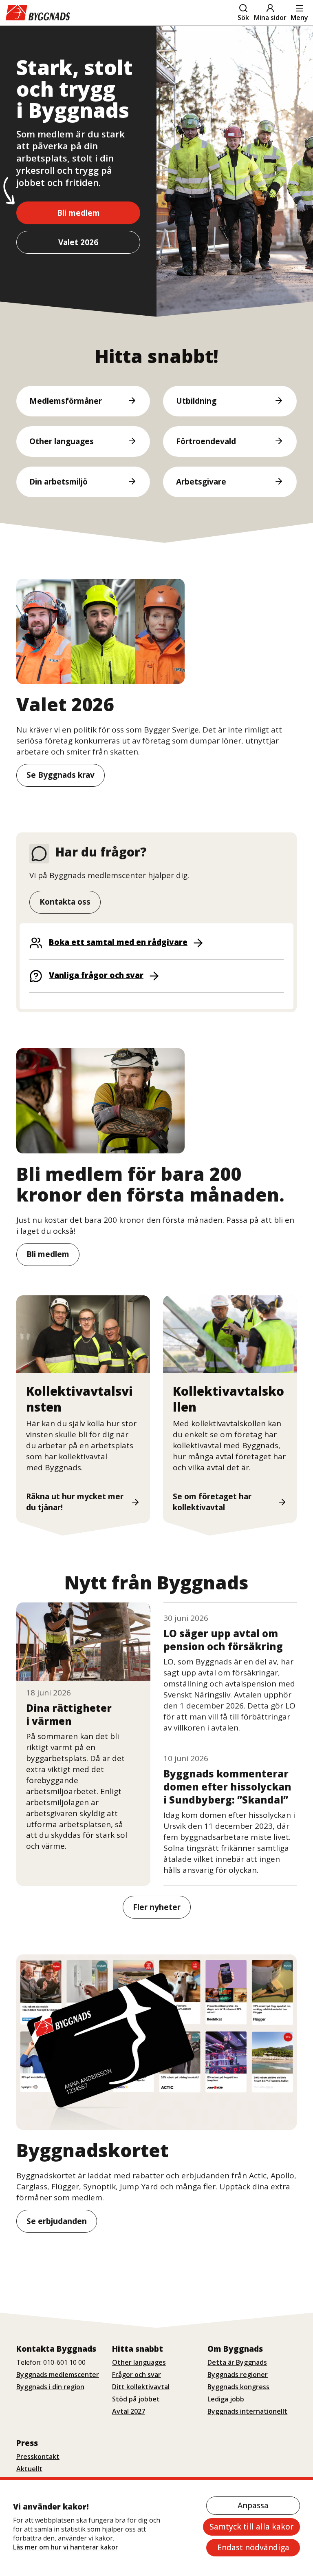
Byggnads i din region (50, 2387)
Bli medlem (78, 213)
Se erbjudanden (57, 2221)
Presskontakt (38, 2456)
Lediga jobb (226, 2399)
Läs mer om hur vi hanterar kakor (66, 2547)
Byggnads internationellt (247, 2411)
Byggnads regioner (238, 2375)
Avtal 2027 (129, 2411)
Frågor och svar (137, 2375)
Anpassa (253, 2505)
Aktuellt (29, 2469)
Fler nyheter (157, 1907)
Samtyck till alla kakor (251, 2527)
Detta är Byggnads (237, 2362)
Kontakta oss (65, 902)
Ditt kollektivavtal (141, 2387)
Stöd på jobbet (136, 2399)
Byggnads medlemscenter (58, 2375)
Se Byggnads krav (61, 775)
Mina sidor (270, 18)
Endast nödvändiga (253, 2547)
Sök (243, 18)
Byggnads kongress (238, 2387)
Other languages (139, 2362)
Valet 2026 (78, 242)
